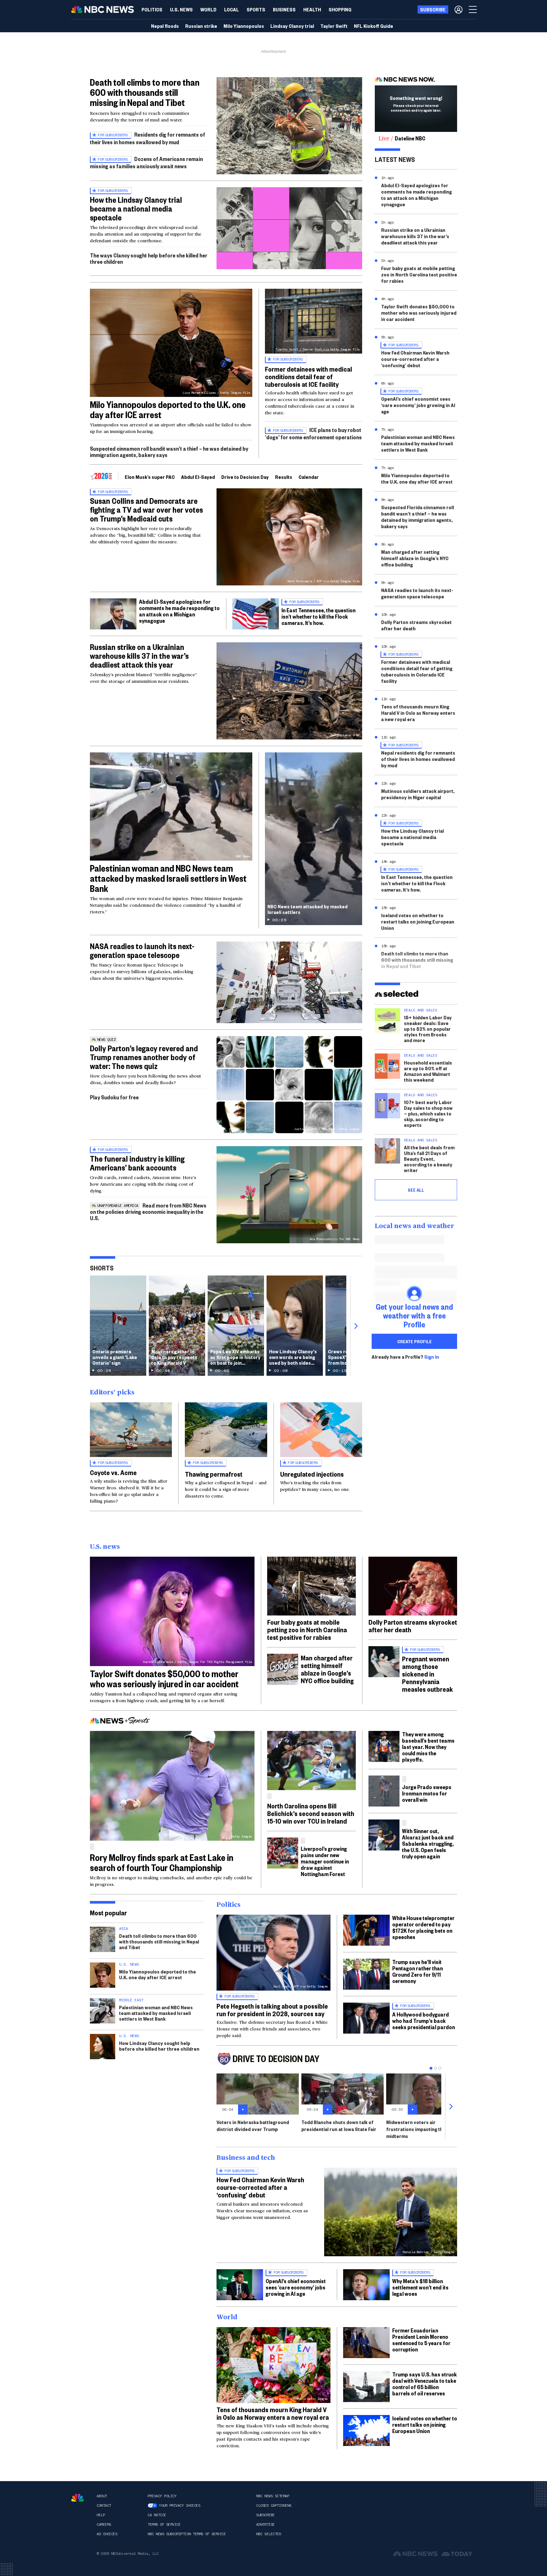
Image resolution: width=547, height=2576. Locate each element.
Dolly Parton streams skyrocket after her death (416, 625)
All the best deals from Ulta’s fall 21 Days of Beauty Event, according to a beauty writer (429, 1159)
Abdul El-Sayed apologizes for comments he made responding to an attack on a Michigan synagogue (179, 611)
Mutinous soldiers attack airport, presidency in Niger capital (418, 794)
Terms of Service (164, 2524)
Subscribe (265, 2515)
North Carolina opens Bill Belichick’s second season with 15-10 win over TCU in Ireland (311, 1813)
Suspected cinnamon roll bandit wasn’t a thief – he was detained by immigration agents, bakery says (169, 451)
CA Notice (157, 2515)
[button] (232, 9)
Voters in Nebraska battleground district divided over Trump (253, 2125)
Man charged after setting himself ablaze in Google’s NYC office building (415, 558)
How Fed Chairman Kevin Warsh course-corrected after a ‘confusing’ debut (415, 359)
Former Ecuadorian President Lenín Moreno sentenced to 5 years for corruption (421, 2340)
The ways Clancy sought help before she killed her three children (149, 258)
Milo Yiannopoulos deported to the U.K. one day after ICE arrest (168, 409)
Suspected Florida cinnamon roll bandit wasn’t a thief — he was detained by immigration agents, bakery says (418, 517)
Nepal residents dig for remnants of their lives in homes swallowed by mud (418, 759)
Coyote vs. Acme (113, 1472)
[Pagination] (431, 2068)
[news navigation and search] (473, 9)
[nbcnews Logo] (78, 2498)
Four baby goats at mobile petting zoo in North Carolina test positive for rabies (419, 274)
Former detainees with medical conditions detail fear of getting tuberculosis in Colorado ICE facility (417, 671)
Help (101, 2515)
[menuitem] (152, 9)
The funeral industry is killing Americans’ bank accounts (137, 1163)
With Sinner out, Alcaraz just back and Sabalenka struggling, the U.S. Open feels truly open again (428, 1843)
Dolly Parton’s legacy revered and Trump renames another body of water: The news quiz (144, 1057)
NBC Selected (268, 2534)
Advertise (265, 2524)
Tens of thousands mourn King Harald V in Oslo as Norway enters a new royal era (418, 713)
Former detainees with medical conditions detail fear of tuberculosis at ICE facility (308, 376)
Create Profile (415, 1341)
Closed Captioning (274, 2505)
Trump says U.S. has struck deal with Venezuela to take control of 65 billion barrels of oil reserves (424, 2384)
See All (416, 1190)
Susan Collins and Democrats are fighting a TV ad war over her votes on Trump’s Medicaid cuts (146, 510)
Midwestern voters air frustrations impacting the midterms (416, 2129)
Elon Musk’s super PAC (150, 477)
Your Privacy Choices (179, 2505)
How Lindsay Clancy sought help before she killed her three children (159, 2046)
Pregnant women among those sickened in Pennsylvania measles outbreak (428, 1674)
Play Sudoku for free (114, 1097)
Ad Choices (107, 2534)
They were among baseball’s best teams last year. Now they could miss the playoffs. (428, 1747)
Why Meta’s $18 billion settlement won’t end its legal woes (420, 2287)
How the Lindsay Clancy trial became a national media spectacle (136, 208)
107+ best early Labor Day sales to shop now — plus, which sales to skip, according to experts (428, 1113)
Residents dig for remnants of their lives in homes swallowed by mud (148, 138)
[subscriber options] (459, 9)
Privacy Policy (162, 2496)
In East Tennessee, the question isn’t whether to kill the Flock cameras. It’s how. (318, 616)
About (102, 2496)
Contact (104, 2505)
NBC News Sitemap (273, 2496)
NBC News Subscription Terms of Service (187, 2534)
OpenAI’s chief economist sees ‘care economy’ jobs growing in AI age (418, 405)
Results (284, 477)
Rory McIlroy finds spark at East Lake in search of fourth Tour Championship (162, 1862)
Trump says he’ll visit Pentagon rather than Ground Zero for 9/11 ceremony (418, 1971)
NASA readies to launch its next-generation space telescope (142, 950)
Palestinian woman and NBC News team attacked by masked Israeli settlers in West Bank (168, 878)
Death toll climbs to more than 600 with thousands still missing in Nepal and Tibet (145, 92)
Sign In (432, 1357)
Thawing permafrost (214, 1474)
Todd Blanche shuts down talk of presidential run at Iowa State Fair (339, 2125)
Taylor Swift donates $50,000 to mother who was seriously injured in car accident (419, 313)
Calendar (309, 477)
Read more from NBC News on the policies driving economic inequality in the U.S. (148, 1211)
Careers (104, 2524)
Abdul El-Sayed (198, 477)
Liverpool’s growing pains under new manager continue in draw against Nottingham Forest (325, 1861)
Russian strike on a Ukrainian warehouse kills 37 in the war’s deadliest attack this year (139, 656)
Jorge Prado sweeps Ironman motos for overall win (427, 1793)
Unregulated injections (312, 1474)
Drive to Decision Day (245, 477)
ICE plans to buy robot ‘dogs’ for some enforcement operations (313, 433)
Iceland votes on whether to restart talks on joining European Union (418, 921)
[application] (289, 228)
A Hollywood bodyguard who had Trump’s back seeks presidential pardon (424, 2020)
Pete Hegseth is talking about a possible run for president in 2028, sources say (272, 2010)
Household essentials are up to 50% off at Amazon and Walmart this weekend (428, 1071)
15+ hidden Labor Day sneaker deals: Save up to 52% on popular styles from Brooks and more (428, 1029)
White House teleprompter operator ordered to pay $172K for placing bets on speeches (423, 1927)
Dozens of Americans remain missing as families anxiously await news (146, 162)
